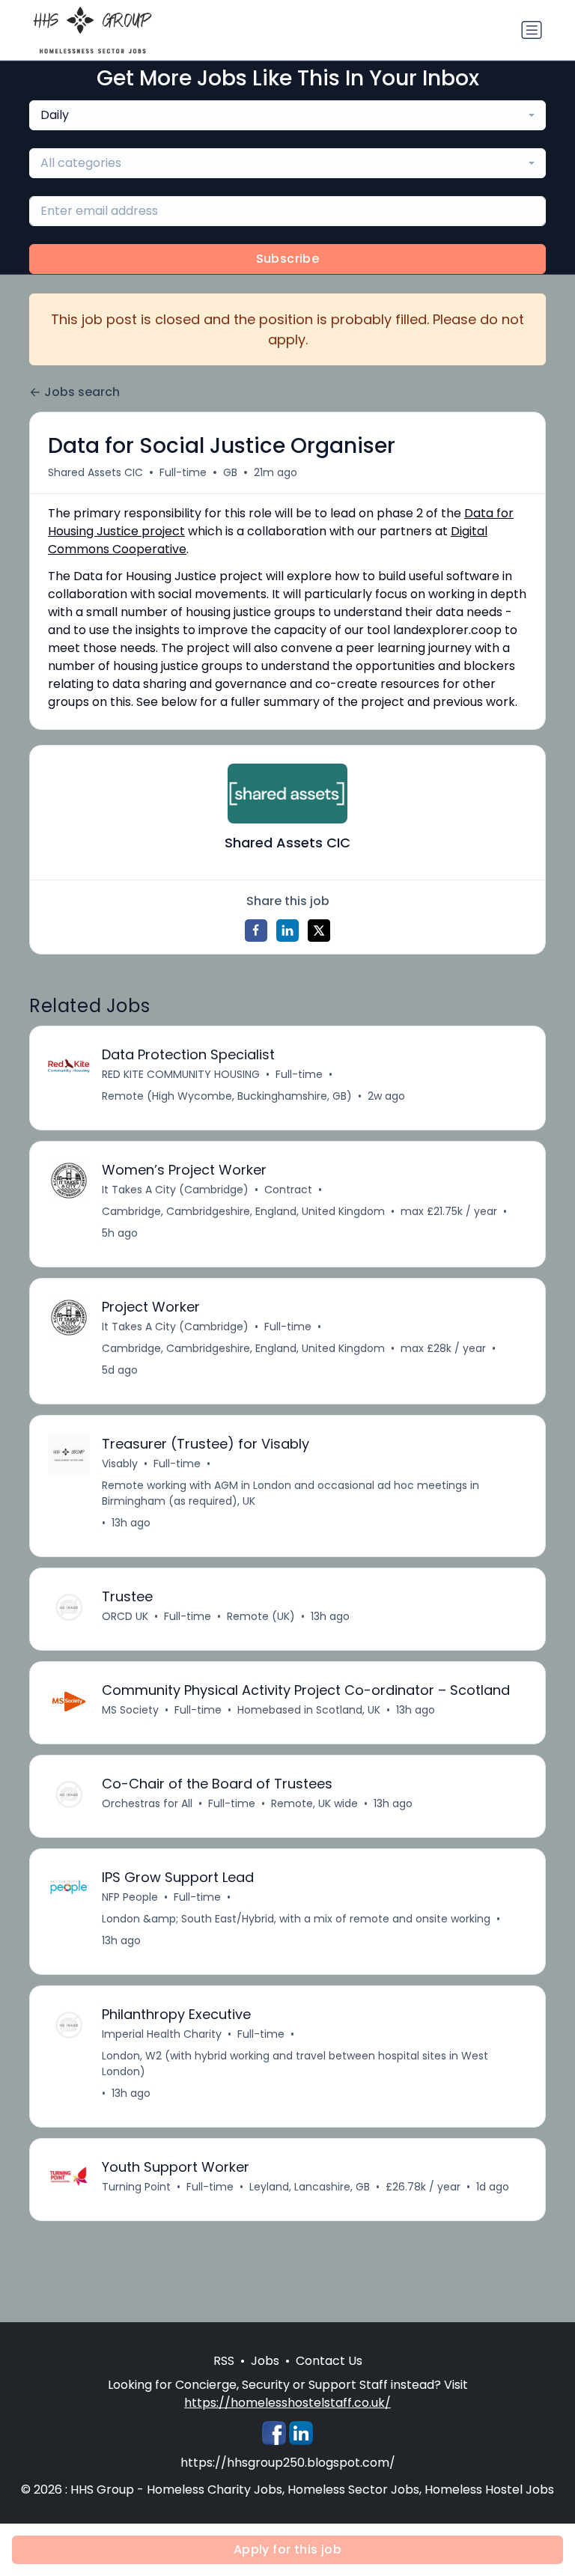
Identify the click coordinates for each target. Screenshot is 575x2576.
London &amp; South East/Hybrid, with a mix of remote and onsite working (296, 1919)
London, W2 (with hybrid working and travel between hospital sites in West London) (295, 2064)
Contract (288, 1190)
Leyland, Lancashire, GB (310, 2187)
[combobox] (287, 115)
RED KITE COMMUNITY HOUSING (181, 1074)
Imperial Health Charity (162, 2034)
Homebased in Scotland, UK (309, 1710)
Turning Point (136, 2187)
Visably (120, 1464)
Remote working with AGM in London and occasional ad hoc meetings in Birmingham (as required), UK (290, 1493)
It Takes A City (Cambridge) (175, 1190)
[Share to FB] (256, 931)
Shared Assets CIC (95, 472)
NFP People (130, 1897)
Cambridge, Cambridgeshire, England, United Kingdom (243, 1211)
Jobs (265, 2361)
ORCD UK (125, 1616)
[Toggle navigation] (532, 30)
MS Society (130, 1710)
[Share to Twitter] (319, 931)
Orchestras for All (147, 1803)
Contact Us (329, 2361)
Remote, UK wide (314, 1803)
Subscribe (288, 259)
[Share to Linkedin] (287, 931)
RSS (224, 2361)
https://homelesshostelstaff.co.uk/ (287, 2403)
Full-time (183, 472)
